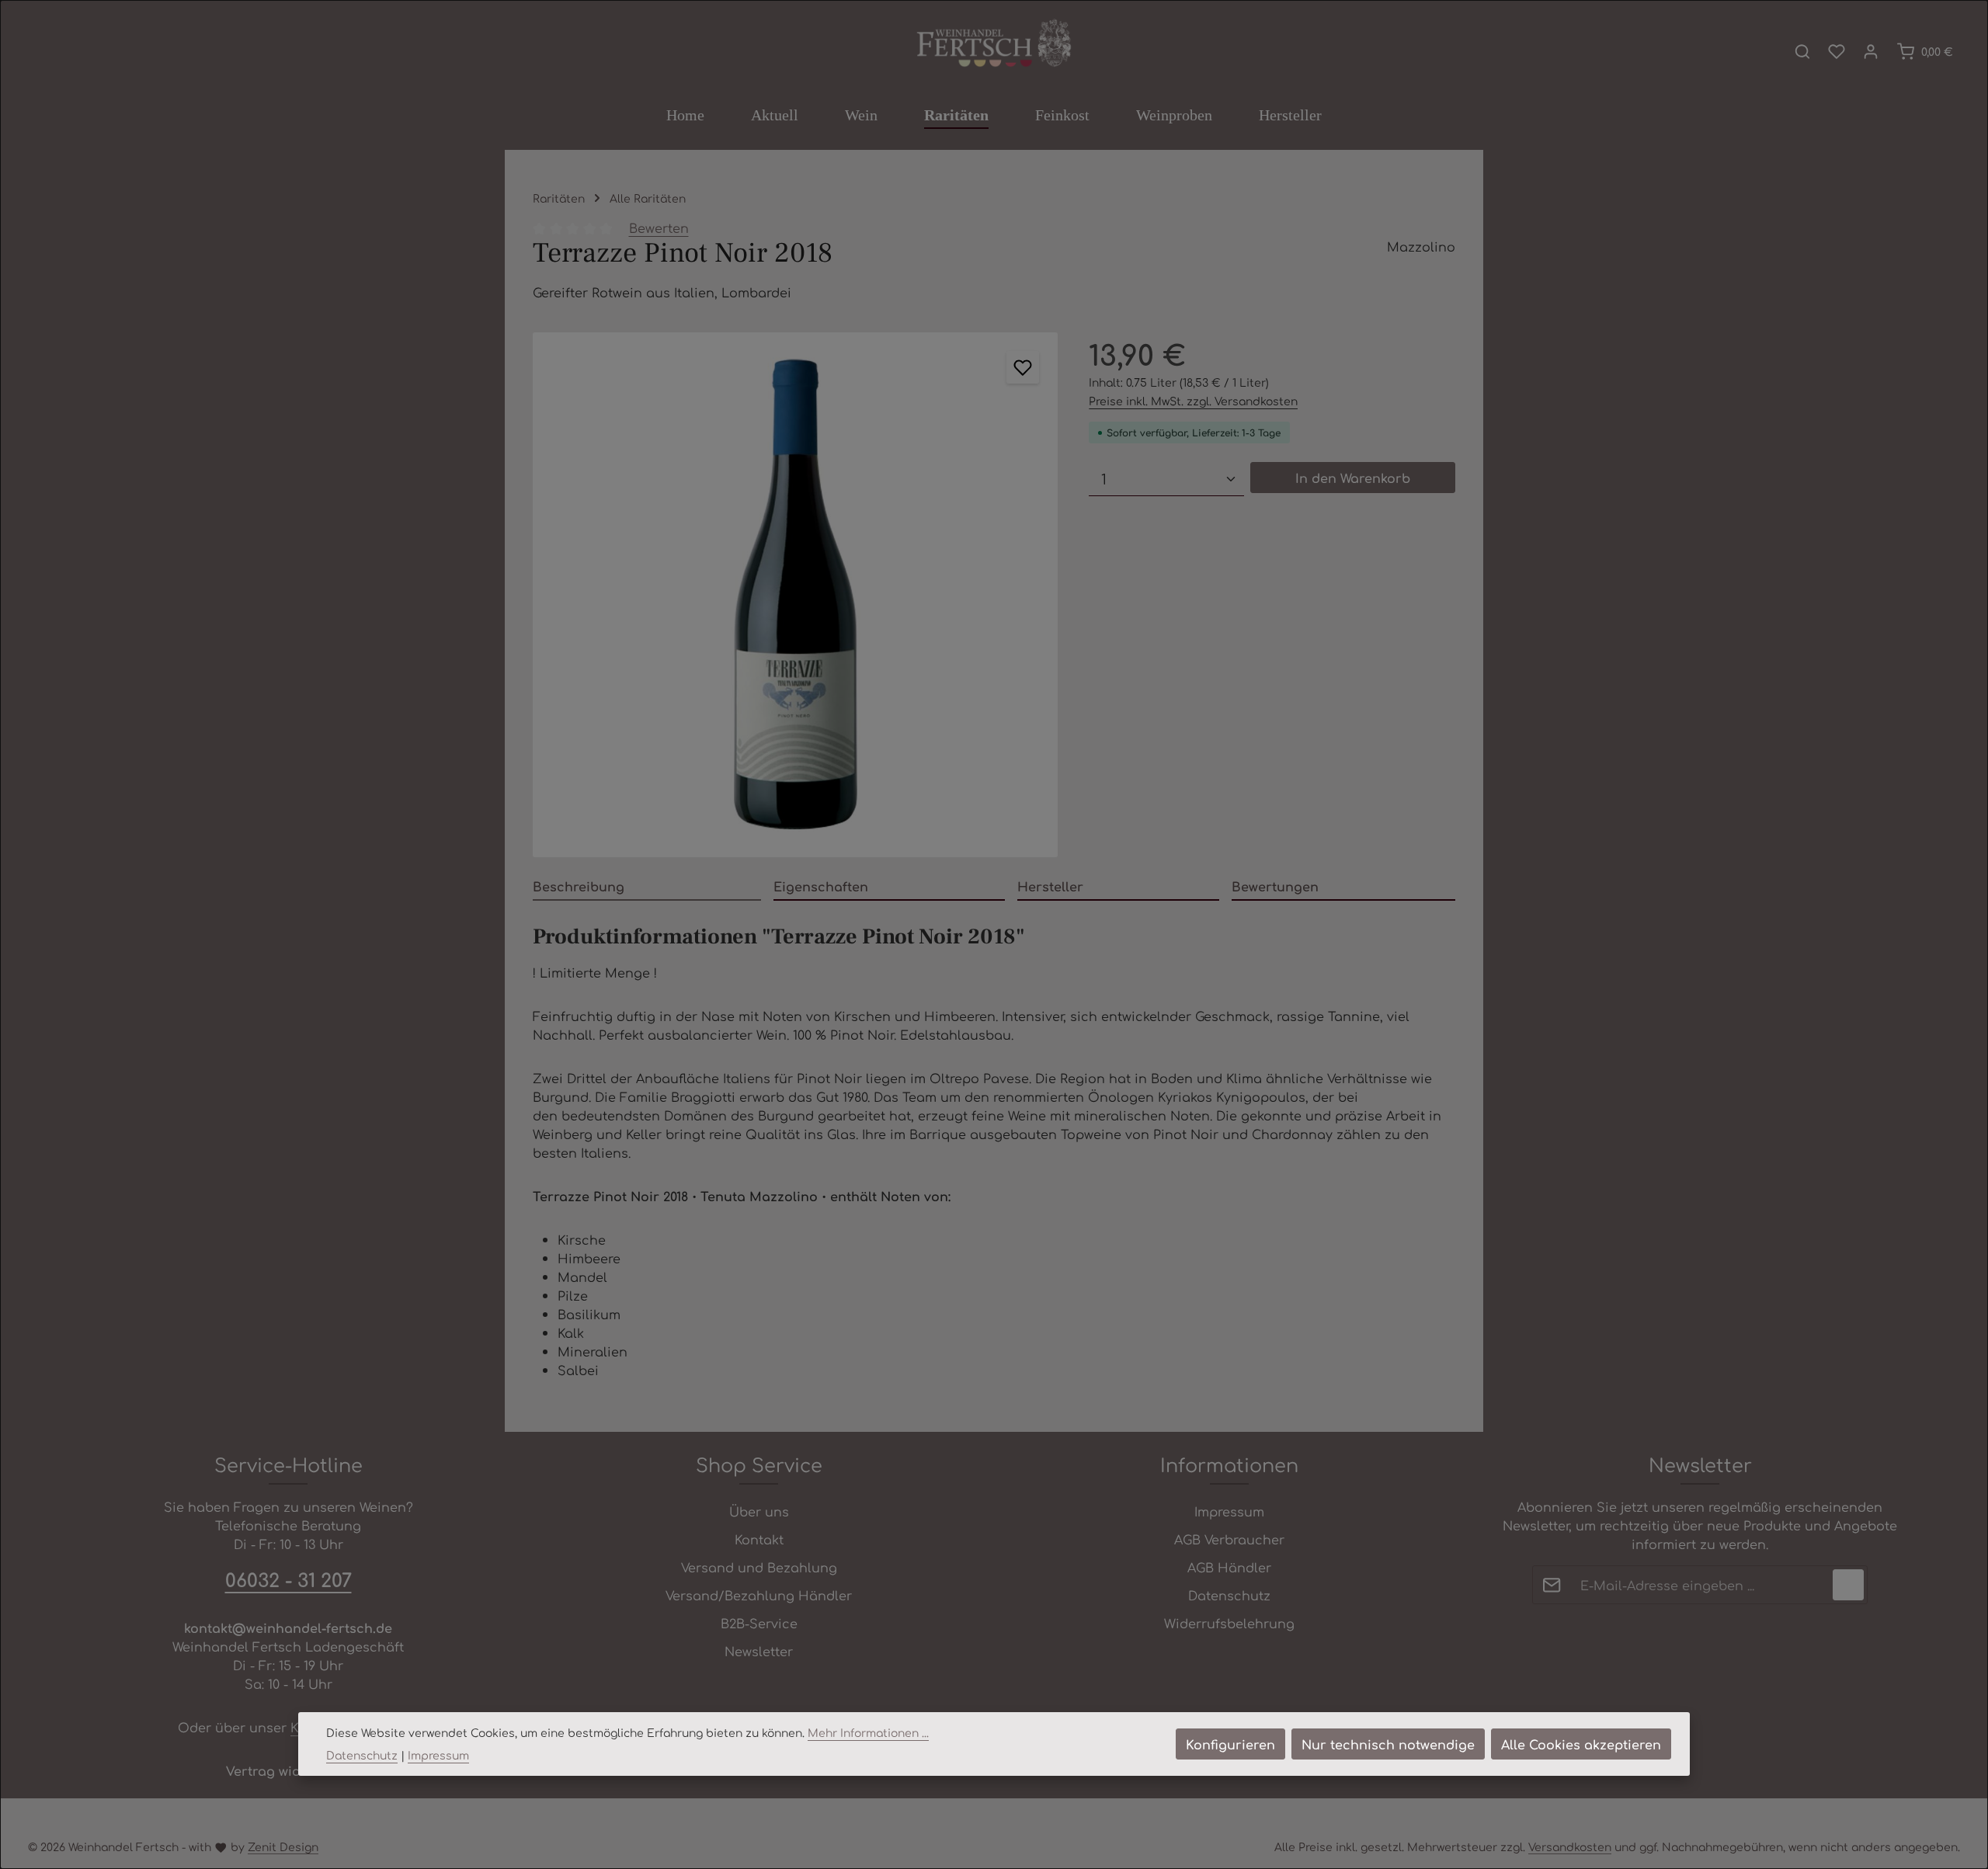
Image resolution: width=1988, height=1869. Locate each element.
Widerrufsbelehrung (1229, 1623)
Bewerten (659, 228)
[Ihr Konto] (1871, 51)
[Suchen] (1802, 51)
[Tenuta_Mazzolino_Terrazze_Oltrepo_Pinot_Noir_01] (795, 595)
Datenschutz (1229, 1595)
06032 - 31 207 (288, 1579)
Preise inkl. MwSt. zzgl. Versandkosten (1193, 401)
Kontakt (759, 1539)
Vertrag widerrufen (288, 1770)
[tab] (647, 887)
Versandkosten (1570, 1846)
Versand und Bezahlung (759, 1567)
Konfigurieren (1230, 1744)
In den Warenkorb (1353, 478)
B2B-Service (759, 1623)
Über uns (759, 1511)
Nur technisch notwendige (1388, 1744)
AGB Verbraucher (1229, 1539)
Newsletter (759, 1651)
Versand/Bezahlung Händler (759, 1595)
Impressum (1229, 1511)
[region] (795, 595)
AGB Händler (1229, 1567)
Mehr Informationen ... (868, 1732)
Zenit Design (283, 1846)
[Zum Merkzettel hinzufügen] (1023, 367)
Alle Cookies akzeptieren (1581, 1744)
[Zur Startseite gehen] (994, 44)
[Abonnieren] (1848, 1585)
